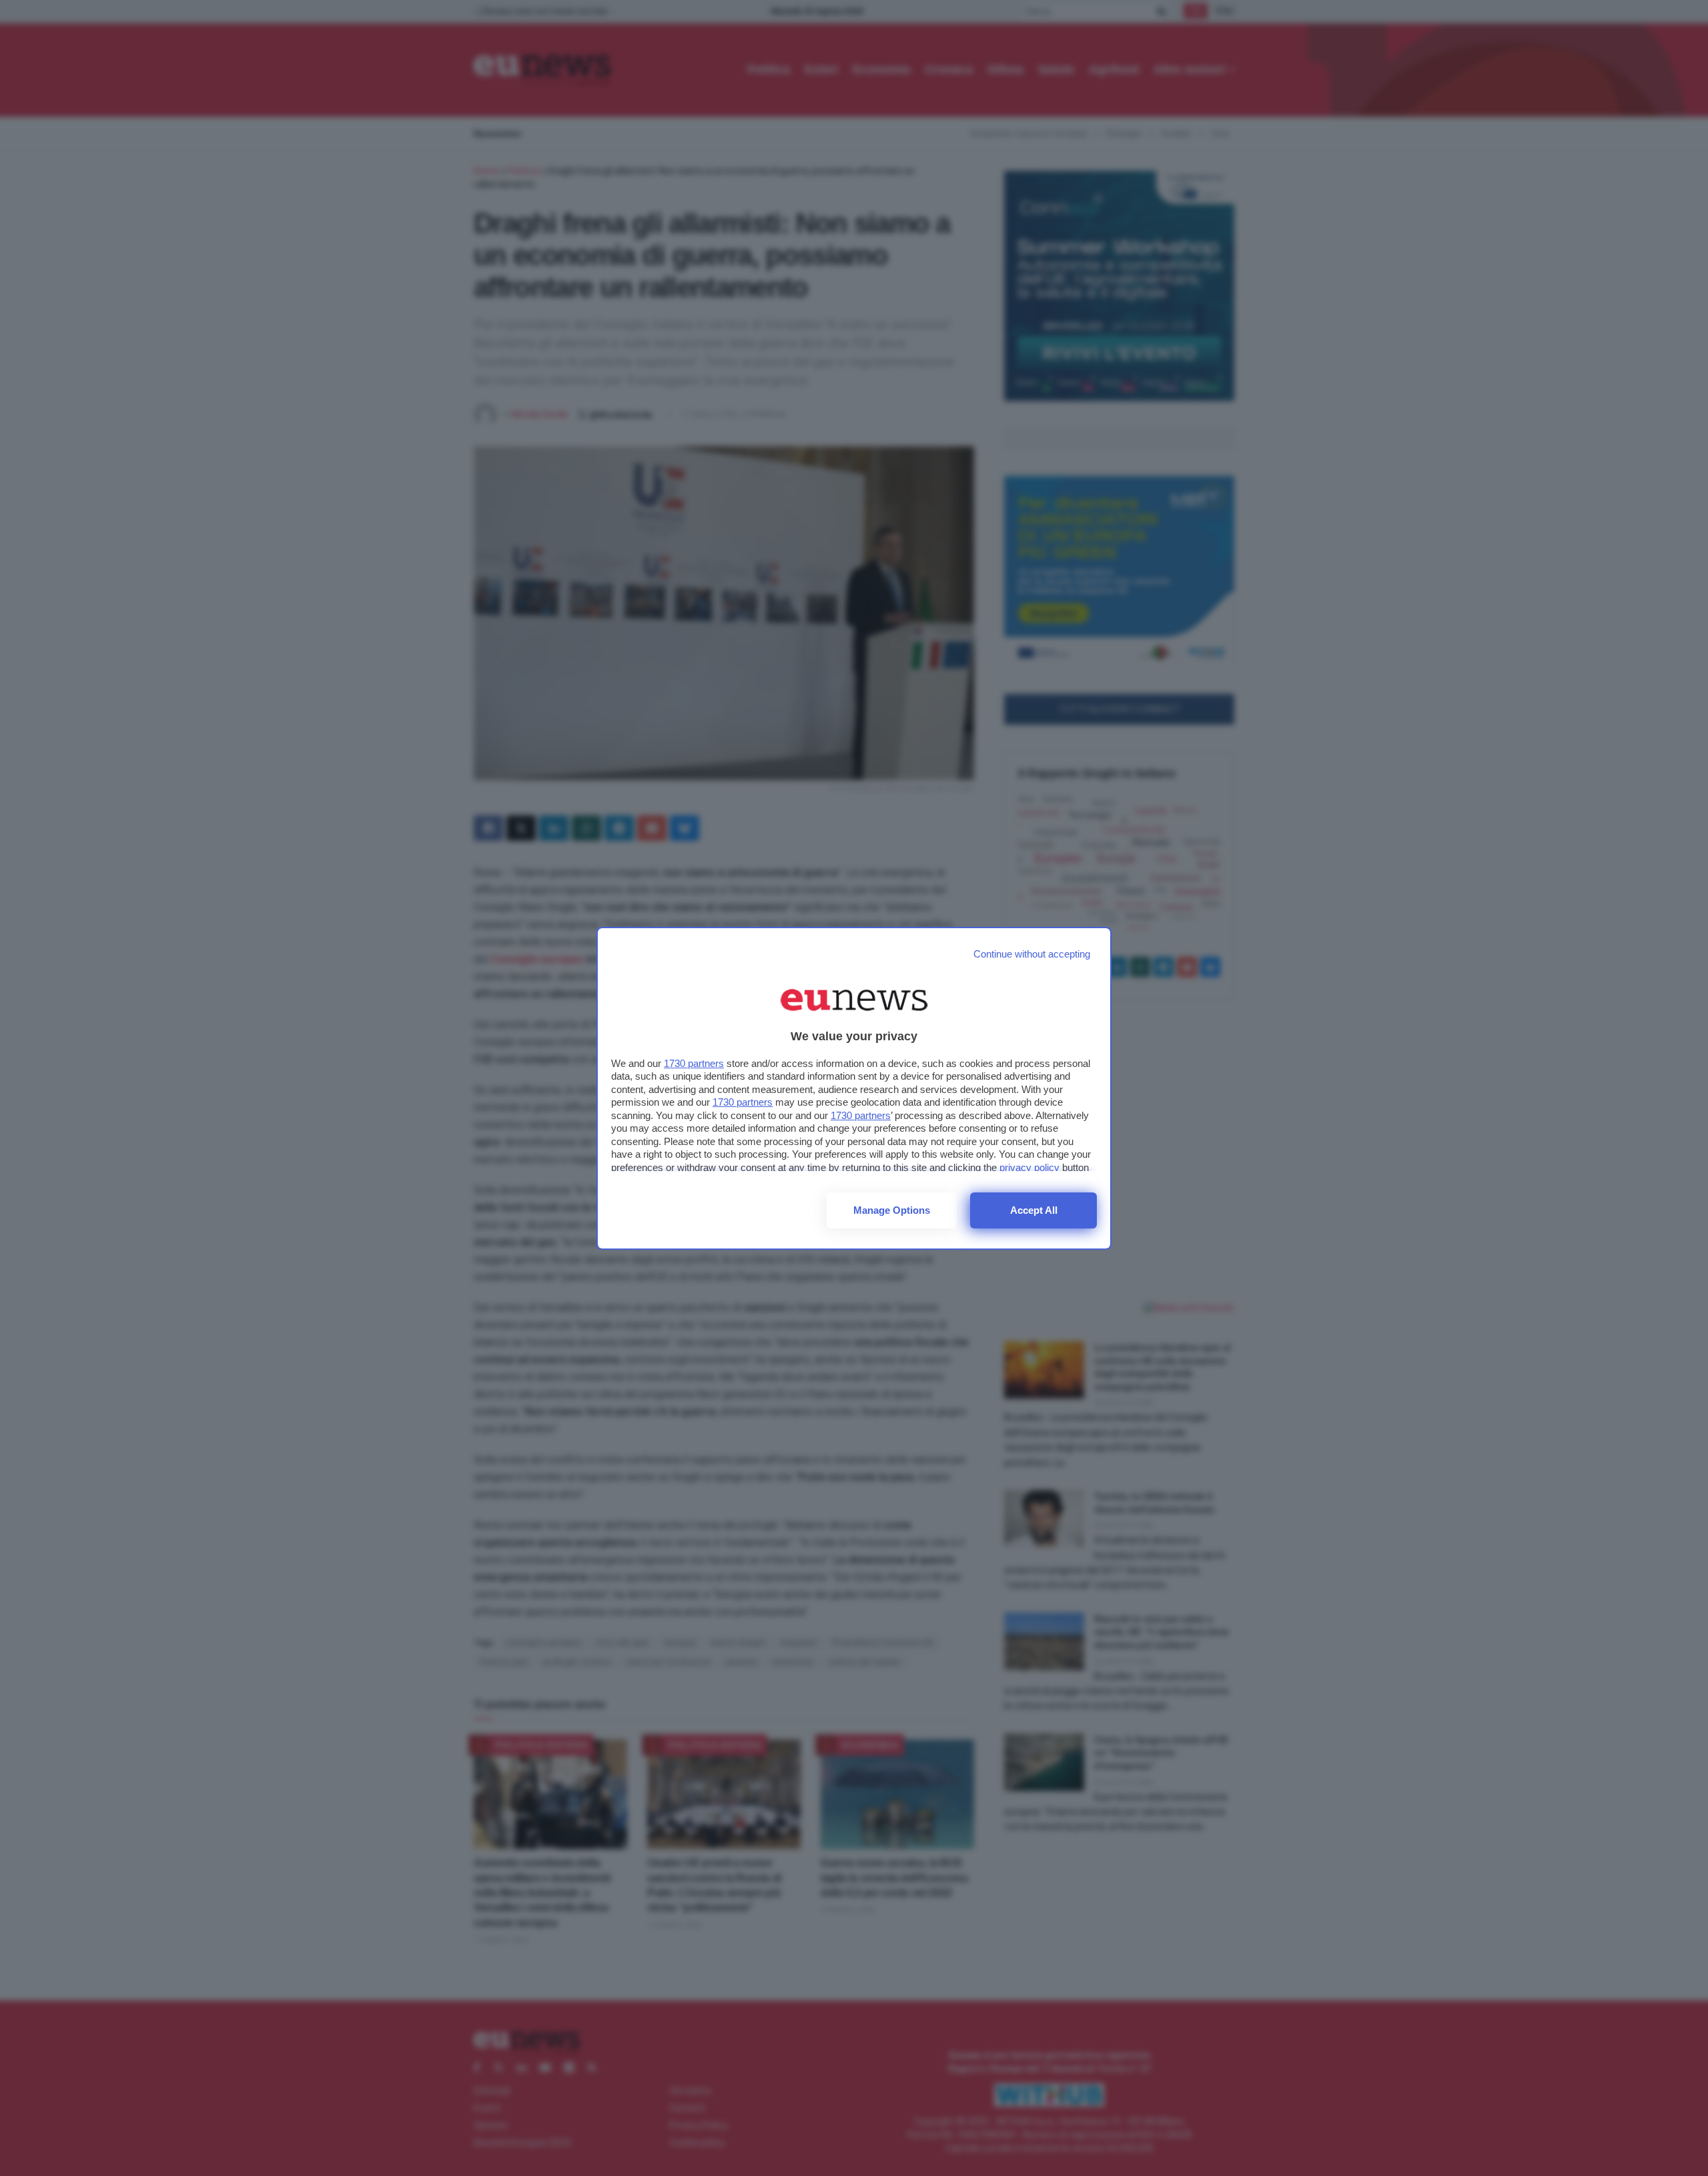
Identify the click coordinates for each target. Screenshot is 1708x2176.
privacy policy (1029, 1167)
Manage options (892, 1210)
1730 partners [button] (694, 1063)
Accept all (1034, 1210)
